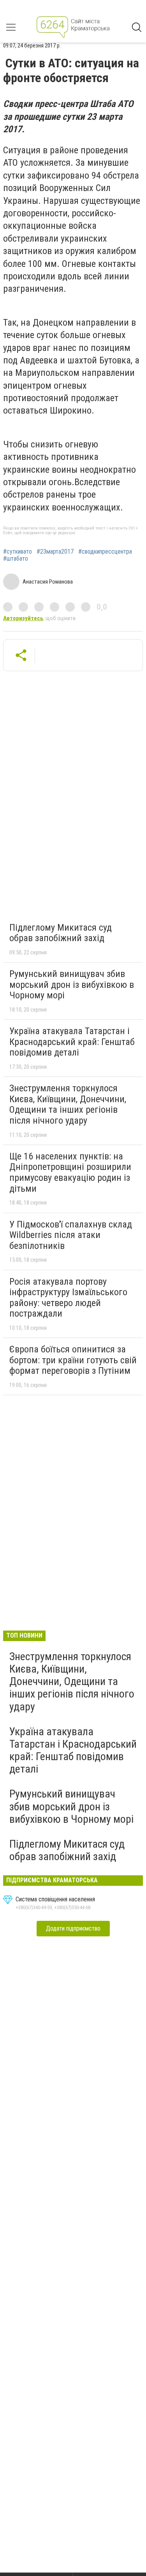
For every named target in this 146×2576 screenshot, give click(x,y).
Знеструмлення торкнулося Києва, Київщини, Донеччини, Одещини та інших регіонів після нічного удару (68, 1104)
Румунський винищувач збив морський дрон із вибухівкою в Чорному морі (72, 985)
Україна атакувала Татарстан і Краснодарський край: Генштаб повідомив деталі (72, 1042)
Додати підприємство (73, 1928)
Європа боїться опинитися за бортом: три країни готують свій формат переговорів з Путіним (73, 1360)
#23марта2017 (55, 552)
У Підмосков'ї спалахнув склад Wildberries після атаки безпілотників (71, 1235)
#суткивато (18, 552)
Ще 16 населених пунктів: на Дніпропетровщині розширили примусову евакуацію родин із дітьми (70, 1172)
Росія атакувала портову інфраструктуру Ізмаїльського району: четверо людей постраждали (68, 1298)
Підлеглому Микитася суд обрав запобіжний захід (61, 933)
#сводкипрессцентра (105, 552)
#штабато (16, 559)
